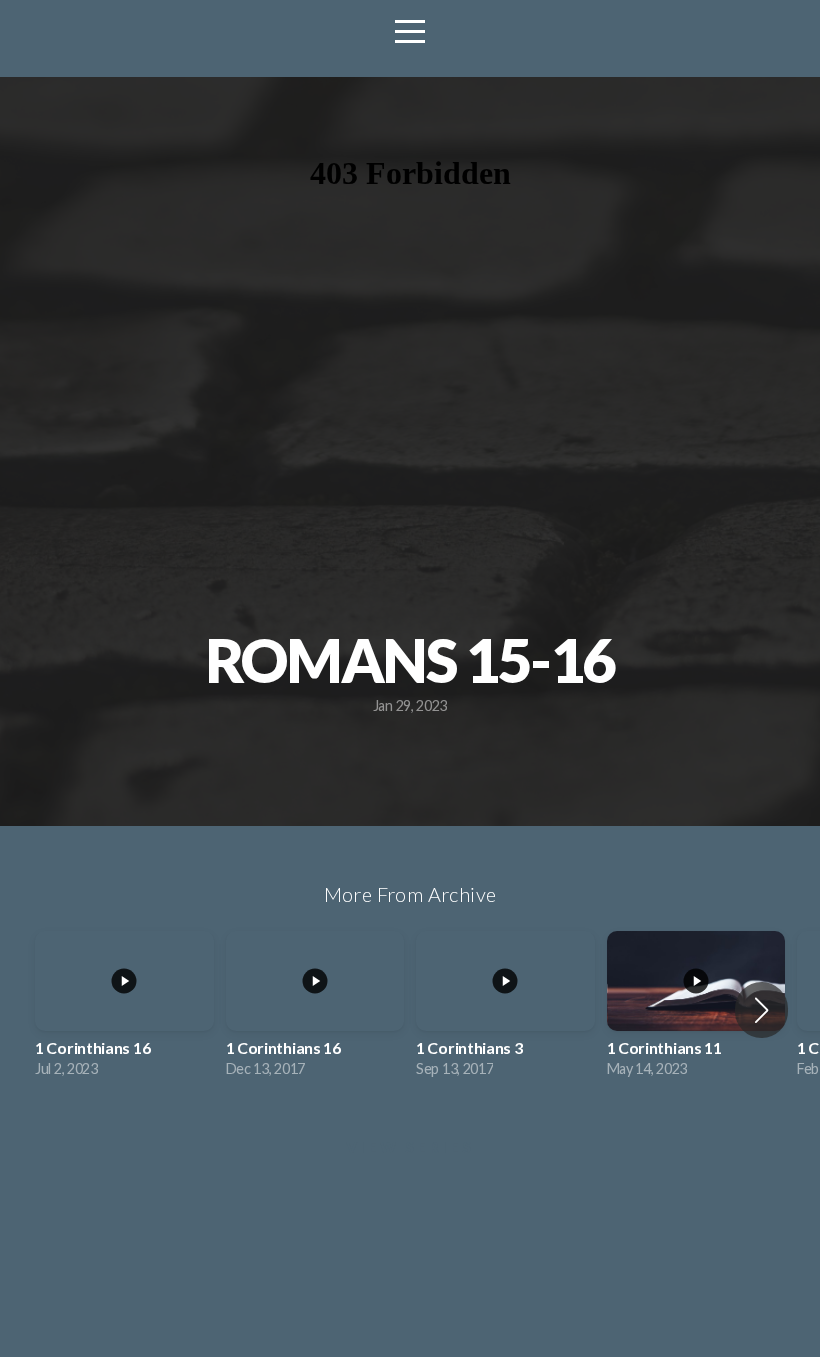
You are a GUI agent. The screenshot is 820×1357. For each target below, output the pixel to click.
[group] (124, 1010)
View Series (410, 1147)
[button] (761, 1010)
